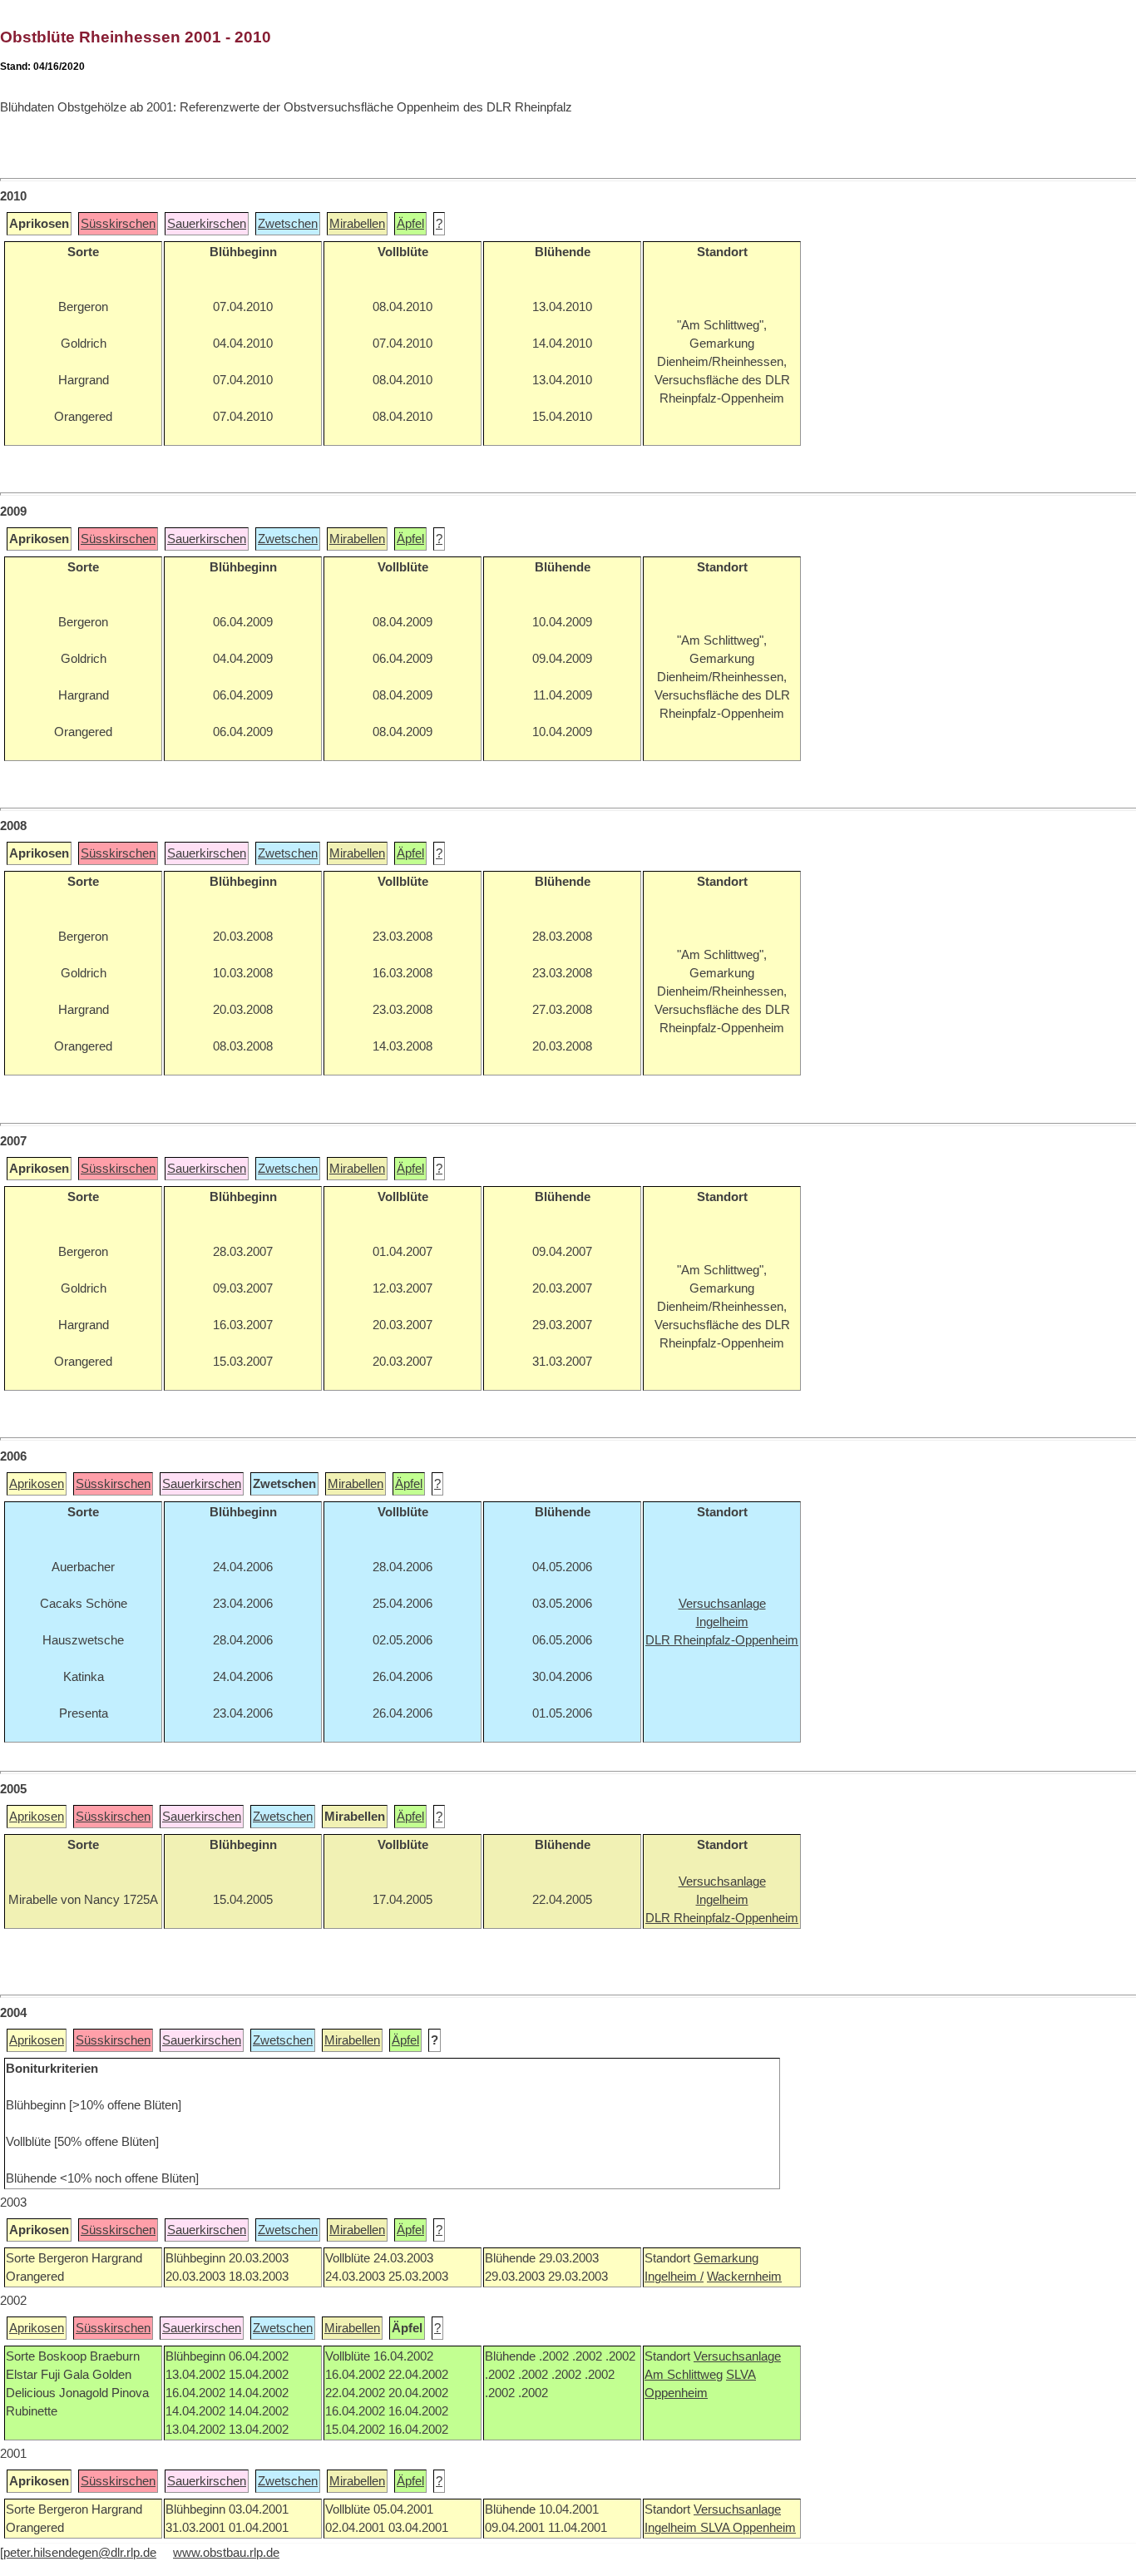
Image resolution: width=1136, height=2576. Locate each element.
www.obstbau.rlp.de (226, 2553)
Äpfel (410, 224)
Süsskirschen (118, 224)
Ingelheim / (674, 2277)
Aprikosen (37, 1484)
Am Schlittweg (684, 2375)
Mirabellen (357, 224)
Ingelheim (672, 2528)
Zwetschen (288, 224)
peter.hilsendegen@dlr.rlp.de (80, 2553)
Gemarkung (726, 2258)
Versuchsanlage (737, 2356)
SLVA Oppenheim (748, 2528)
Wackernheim (744, 2277)
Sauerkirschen (207, 224)
